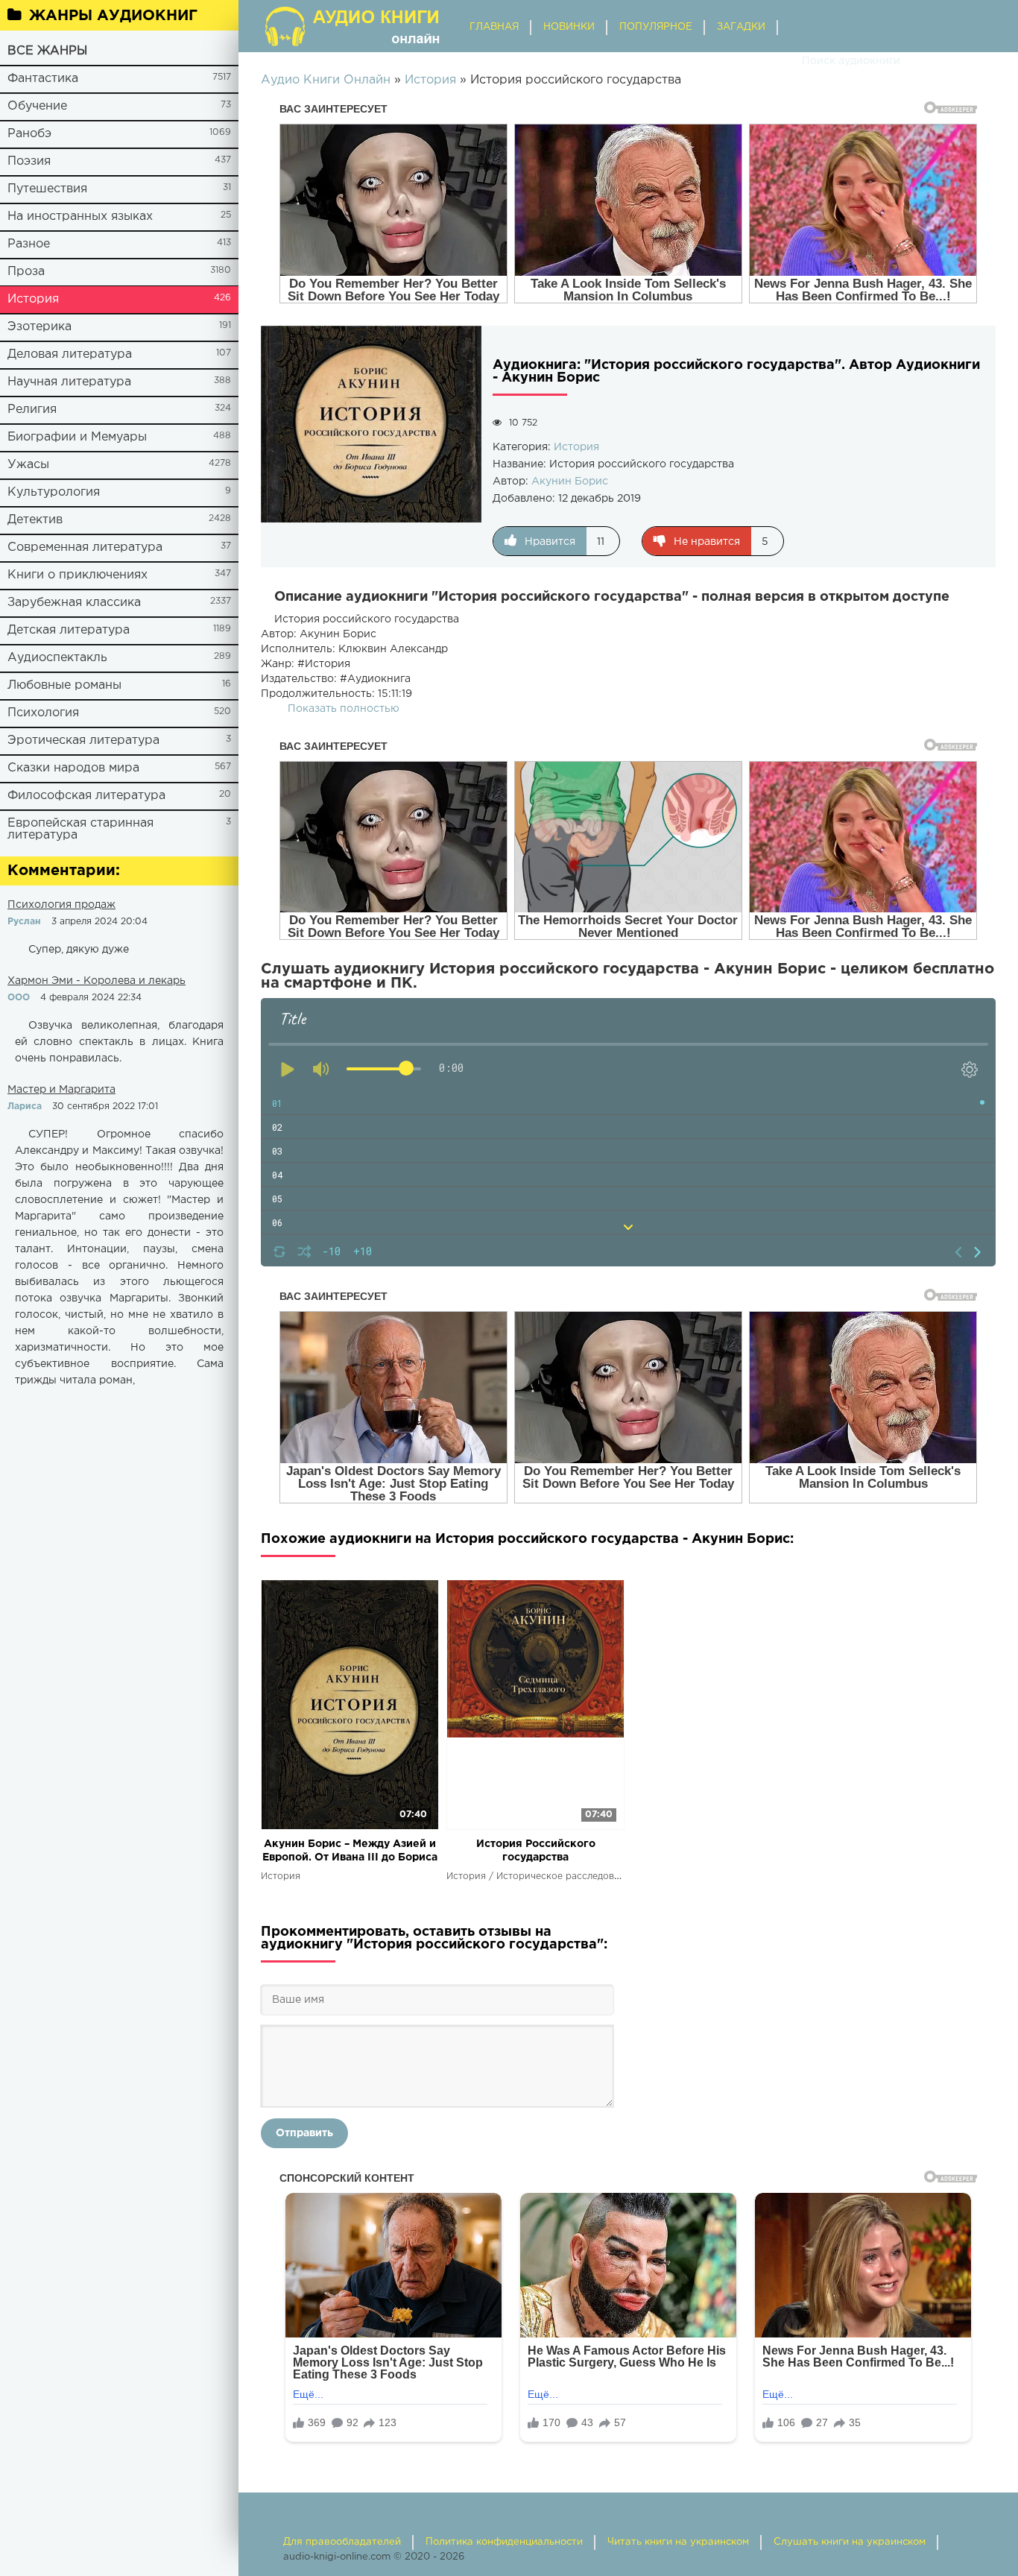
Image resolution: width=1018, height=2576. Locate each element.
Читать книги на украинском (678, 2542)
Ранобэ (29, 134)
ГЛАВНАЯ (494, 27)
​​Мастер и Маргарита (61, 1090)
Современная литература (85, 547)
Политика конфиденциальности (504, 2542)
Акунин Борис (570, 482)
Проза (26, 272)
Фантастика (43, 79)
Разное (29, 244)
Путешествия (47, 189)
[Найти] (787, 61)
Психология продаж (61, 905)
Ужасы (28, 465)
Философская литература (86, 796)
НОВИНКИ (569, 27)
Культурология (54, 492)
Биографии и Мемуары (77, 437)
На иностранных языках (80, 217)
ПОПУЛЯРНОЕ (656, 27)
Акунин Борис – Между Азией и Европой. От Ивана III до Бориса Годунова (350, 1852)
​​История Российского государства (536, 1851)
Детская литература (69, 630)
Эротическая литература (83, 741)
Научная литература (69, 382)
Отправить (304, 2133)
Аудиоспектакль (57, 658)
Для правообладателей (342, 2542)
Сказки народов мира (73, 768)
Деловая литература (70, 354)
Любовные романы (64, 685)
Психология (43, 713)
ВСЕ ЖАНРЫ (47, 51)
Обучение (37, 106)
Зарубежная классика (74, 603)
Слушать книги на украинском (850, 2542)
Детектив (35, 520)
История (33, 299)
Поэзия (29, 161)
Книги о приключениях (78, 575)
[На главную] (354, 26)
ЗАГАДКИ (741, 27)
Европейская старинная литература (80, 829)
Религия (32, 410)
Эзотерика (39, 327)
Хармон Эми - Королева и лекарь (97, 981)
